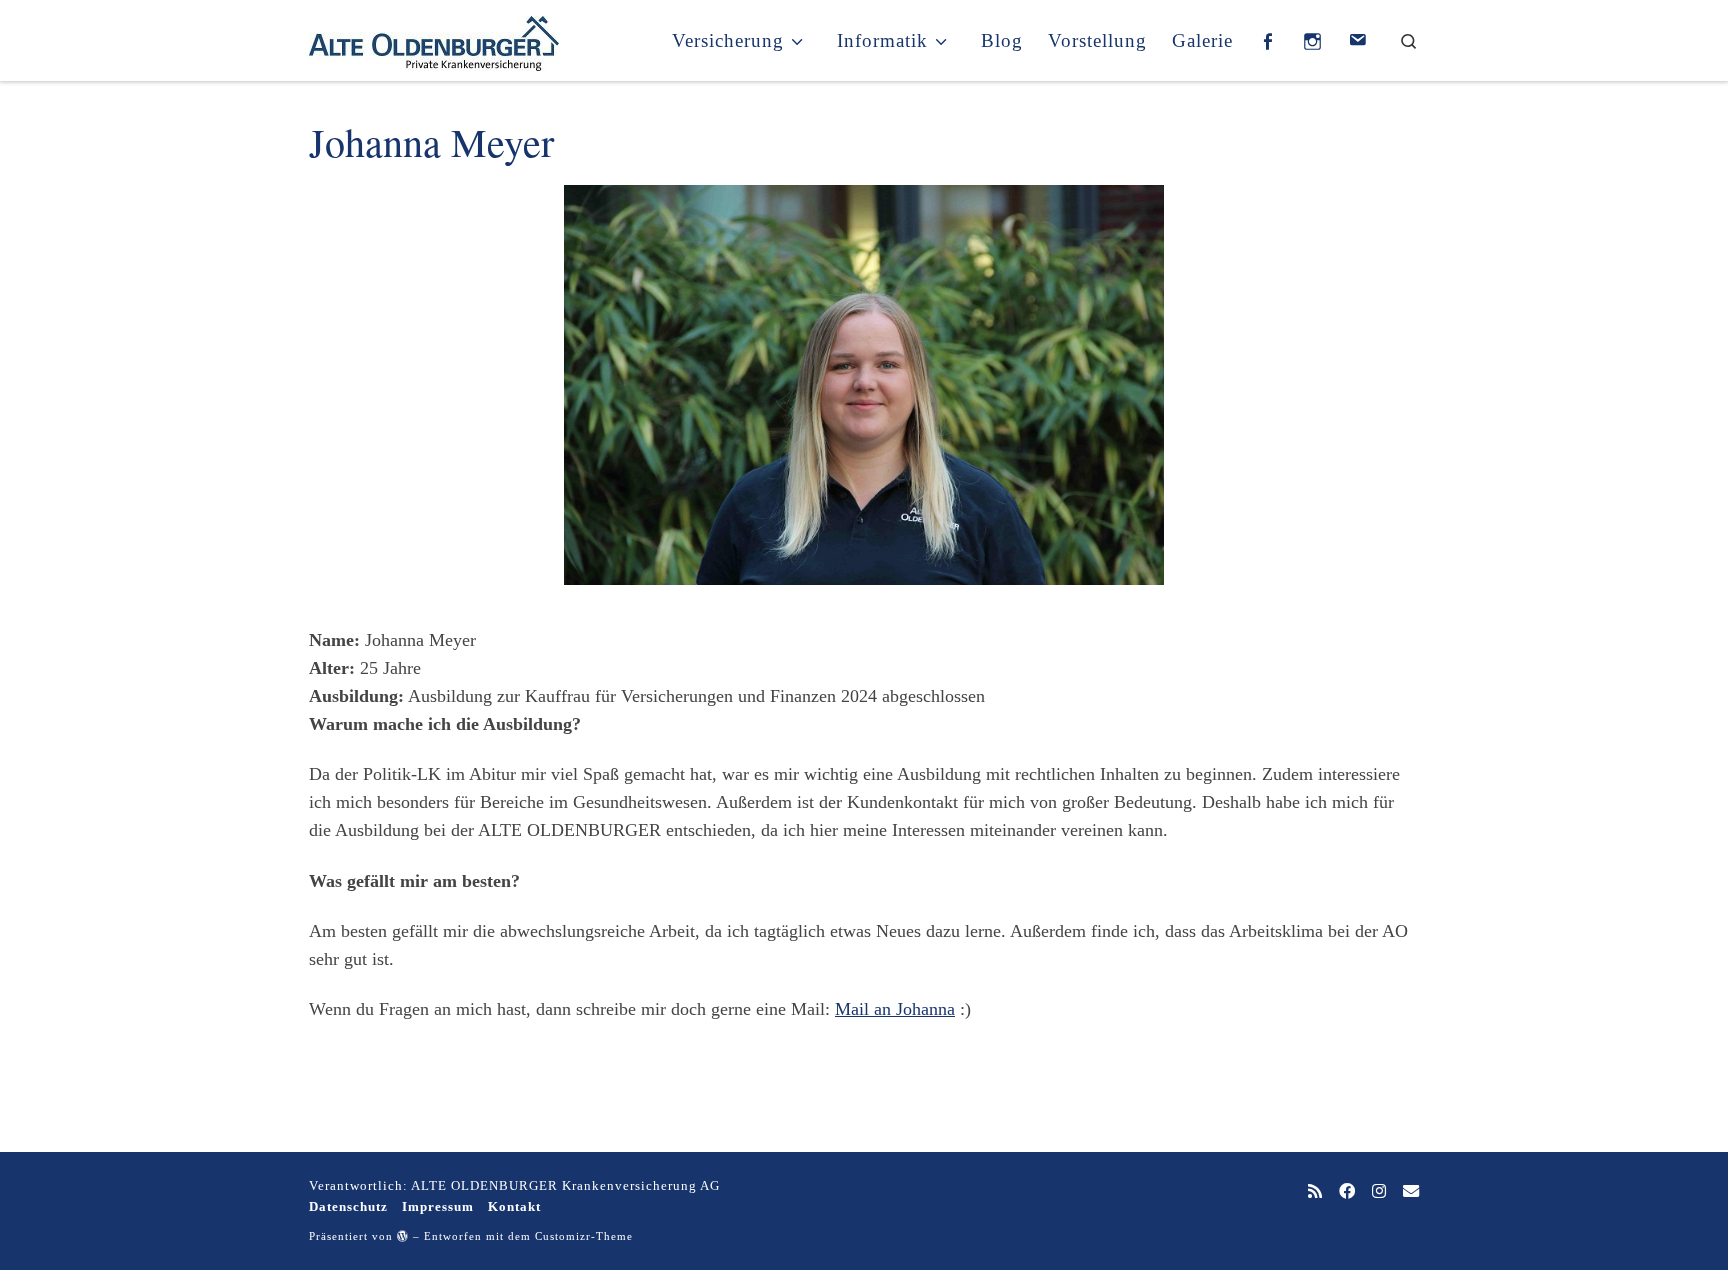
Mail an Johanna (895, 1009)
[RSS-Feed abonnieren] (1315, 1192)
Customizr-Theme (584, 1236)
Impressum (438, 1206)
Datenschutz (348, 1206)
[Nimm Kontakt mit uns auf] (1411, 1192)
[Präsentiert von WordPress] (403, 1235)
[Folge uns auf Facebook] (1347, 1192)
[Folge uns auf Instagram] (1379, 1192)
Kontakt (514, 1206)
